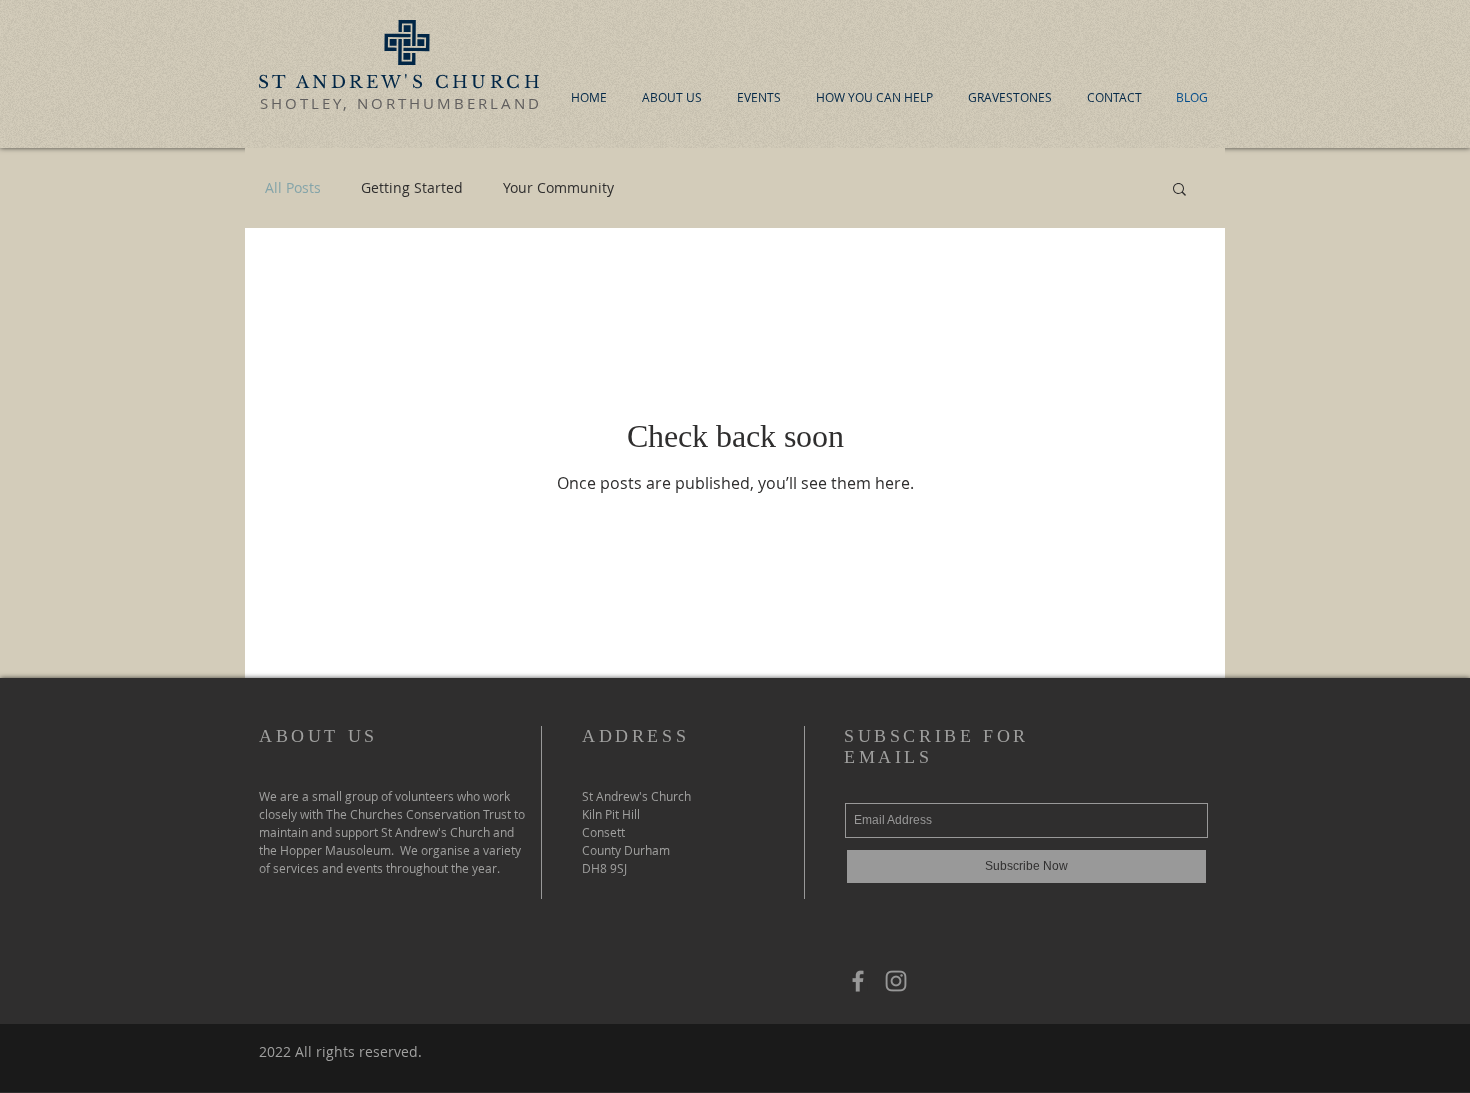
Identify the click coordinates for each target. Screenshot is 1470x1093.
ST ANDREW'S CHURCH (400, 82)
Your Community (558, 187)
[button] (1179, 190)
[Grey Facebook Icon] (858, 981)
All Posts (293, 187)
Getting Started (412, 187)
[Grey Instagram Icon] (896, 981)
